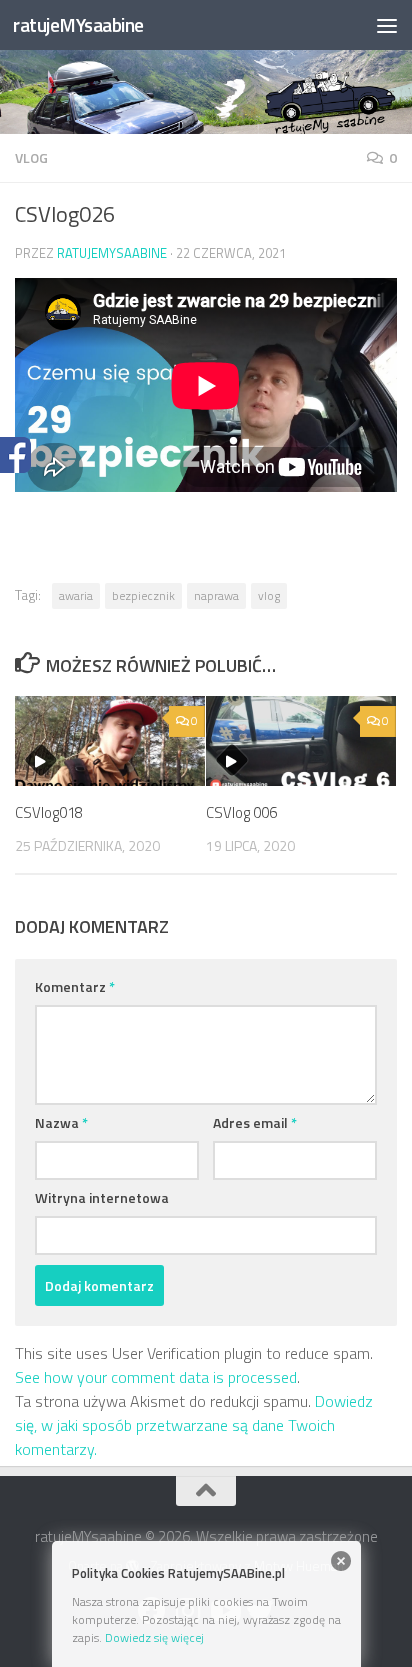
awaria (76, 595)
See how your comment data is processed (156, 1377)
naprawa (216, 595)
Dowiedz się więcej (154, 1637)
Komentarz (75, 986)
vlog (31, 157)
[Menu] (387, 25)
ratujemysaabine (112, 253)
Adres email (255, 1122)
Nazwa (61, 1122)
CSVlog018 (49, 812)
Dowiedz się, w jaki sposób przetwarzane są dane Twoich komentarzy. (194, 1425)
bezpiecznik (143, 595)
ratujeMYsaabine (78, 24)
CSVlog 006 (241, 812)
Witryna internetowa (102, 1197)
